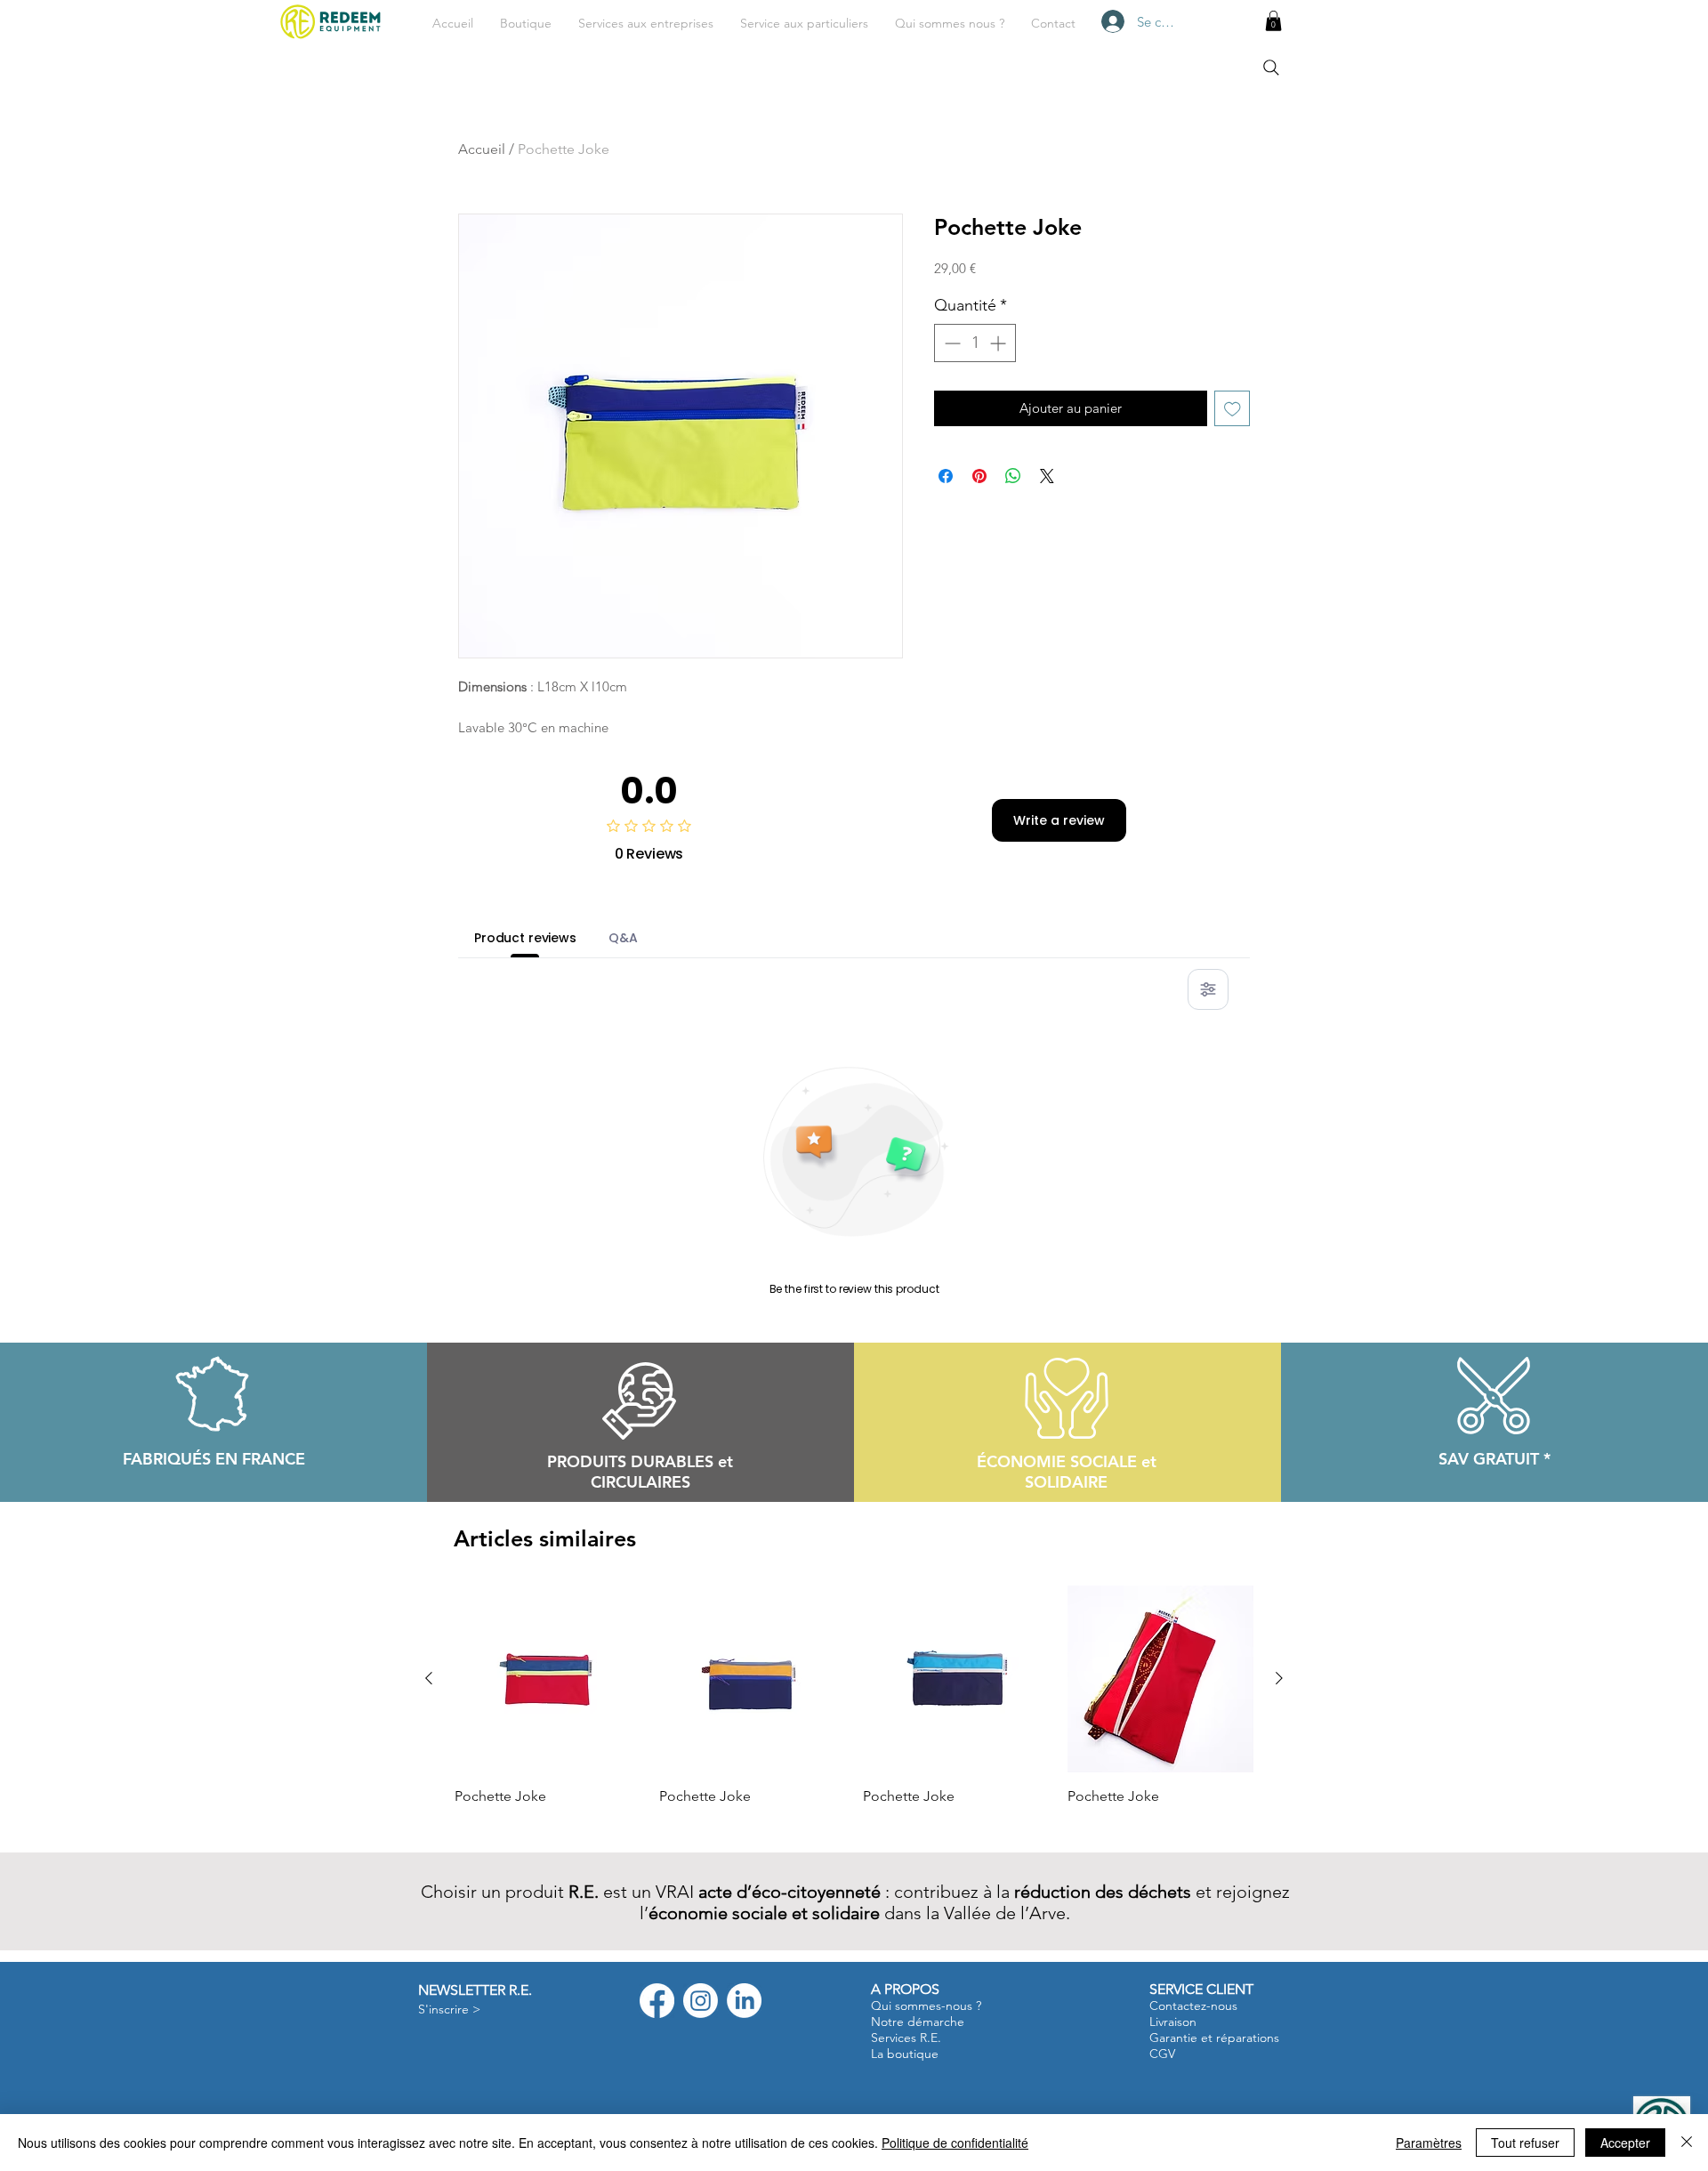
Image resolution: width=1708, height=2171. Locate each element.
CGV (1162, 2054)
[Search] (1271, 68)
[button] (646, 23)
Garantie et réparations (1214, 2038)
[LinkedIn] (744, 2001)
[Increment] (999, 343)
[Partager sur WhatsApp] (1013, 476)
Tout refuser (1525, 2143)
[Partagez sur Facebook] (946, 476)
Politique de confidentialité (955, 2143)
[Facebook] (657, 2001)
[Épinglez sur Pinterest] (979, 476)
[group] (854, 1707)
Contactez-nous (1193, 2006)
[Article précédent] (429, 1678)
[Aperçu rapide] (548, 1679)
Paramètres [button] (1429, 2143)
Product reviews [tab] (525, 938)
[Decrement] (951, 343)
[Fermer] (1687, 2143)
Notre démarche (918, 2022)
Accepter (1625, 2143)
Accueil (482, 149)
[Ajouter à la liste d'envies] (1233, 409)
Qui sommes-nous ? (926, 2006)
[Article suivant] (1279, 1678)
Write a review (1059, 820)
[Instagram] (701, 2001)
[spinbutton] (975, 343)
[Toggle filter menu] (1208, 989)
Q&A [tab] (623, 938)
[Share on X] (1047, 476)
